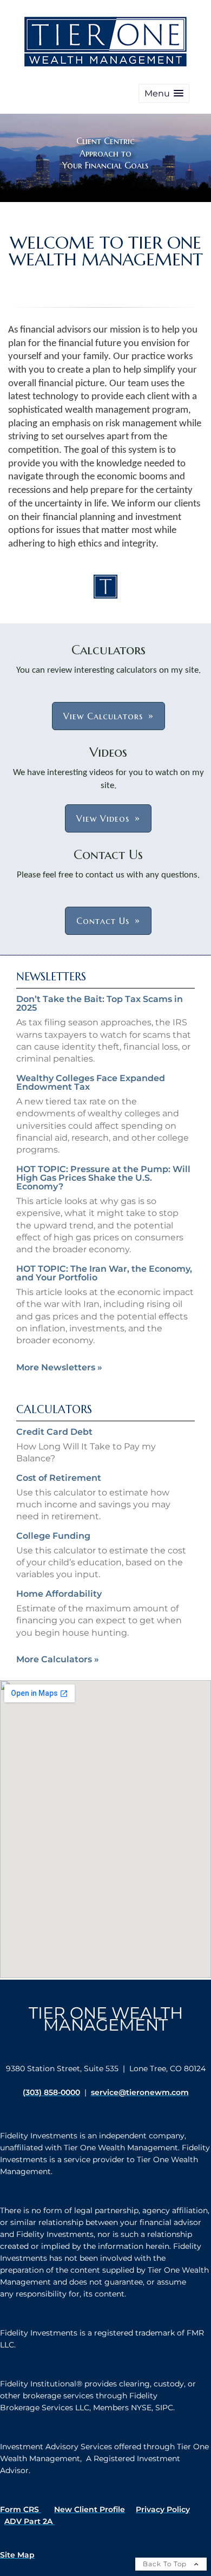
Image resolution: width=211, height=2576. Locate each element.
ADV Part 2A (29, 2521)
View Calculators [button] (103, 716)
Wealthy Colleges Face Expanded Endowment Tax (91, 1082)
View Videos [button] (103, 818)
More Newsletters (59, 1367)
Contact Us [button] (103, 921)
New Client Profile (90, 2509)
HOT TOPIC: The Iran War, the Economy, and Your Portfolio (104, 1273)
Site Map (17, 2555)
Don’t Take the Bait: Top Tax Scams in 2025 (100, 1003)
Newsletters (51, 977)
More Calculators (58, 1659)
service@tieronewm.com (140, 2092)
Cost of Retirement (59, 1478)
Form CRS (21, 2509)
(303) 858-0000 (51, 2092)
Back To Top (166, 2564)
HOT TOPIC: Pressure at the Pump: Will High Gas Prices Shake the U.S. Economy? (103, 1178)
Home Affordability (59, 1594)
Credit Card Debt (54, 1432)
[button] (164, 93)
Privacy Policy (163, 2509)
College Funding (53, 1536)
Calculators (54, 1410)
